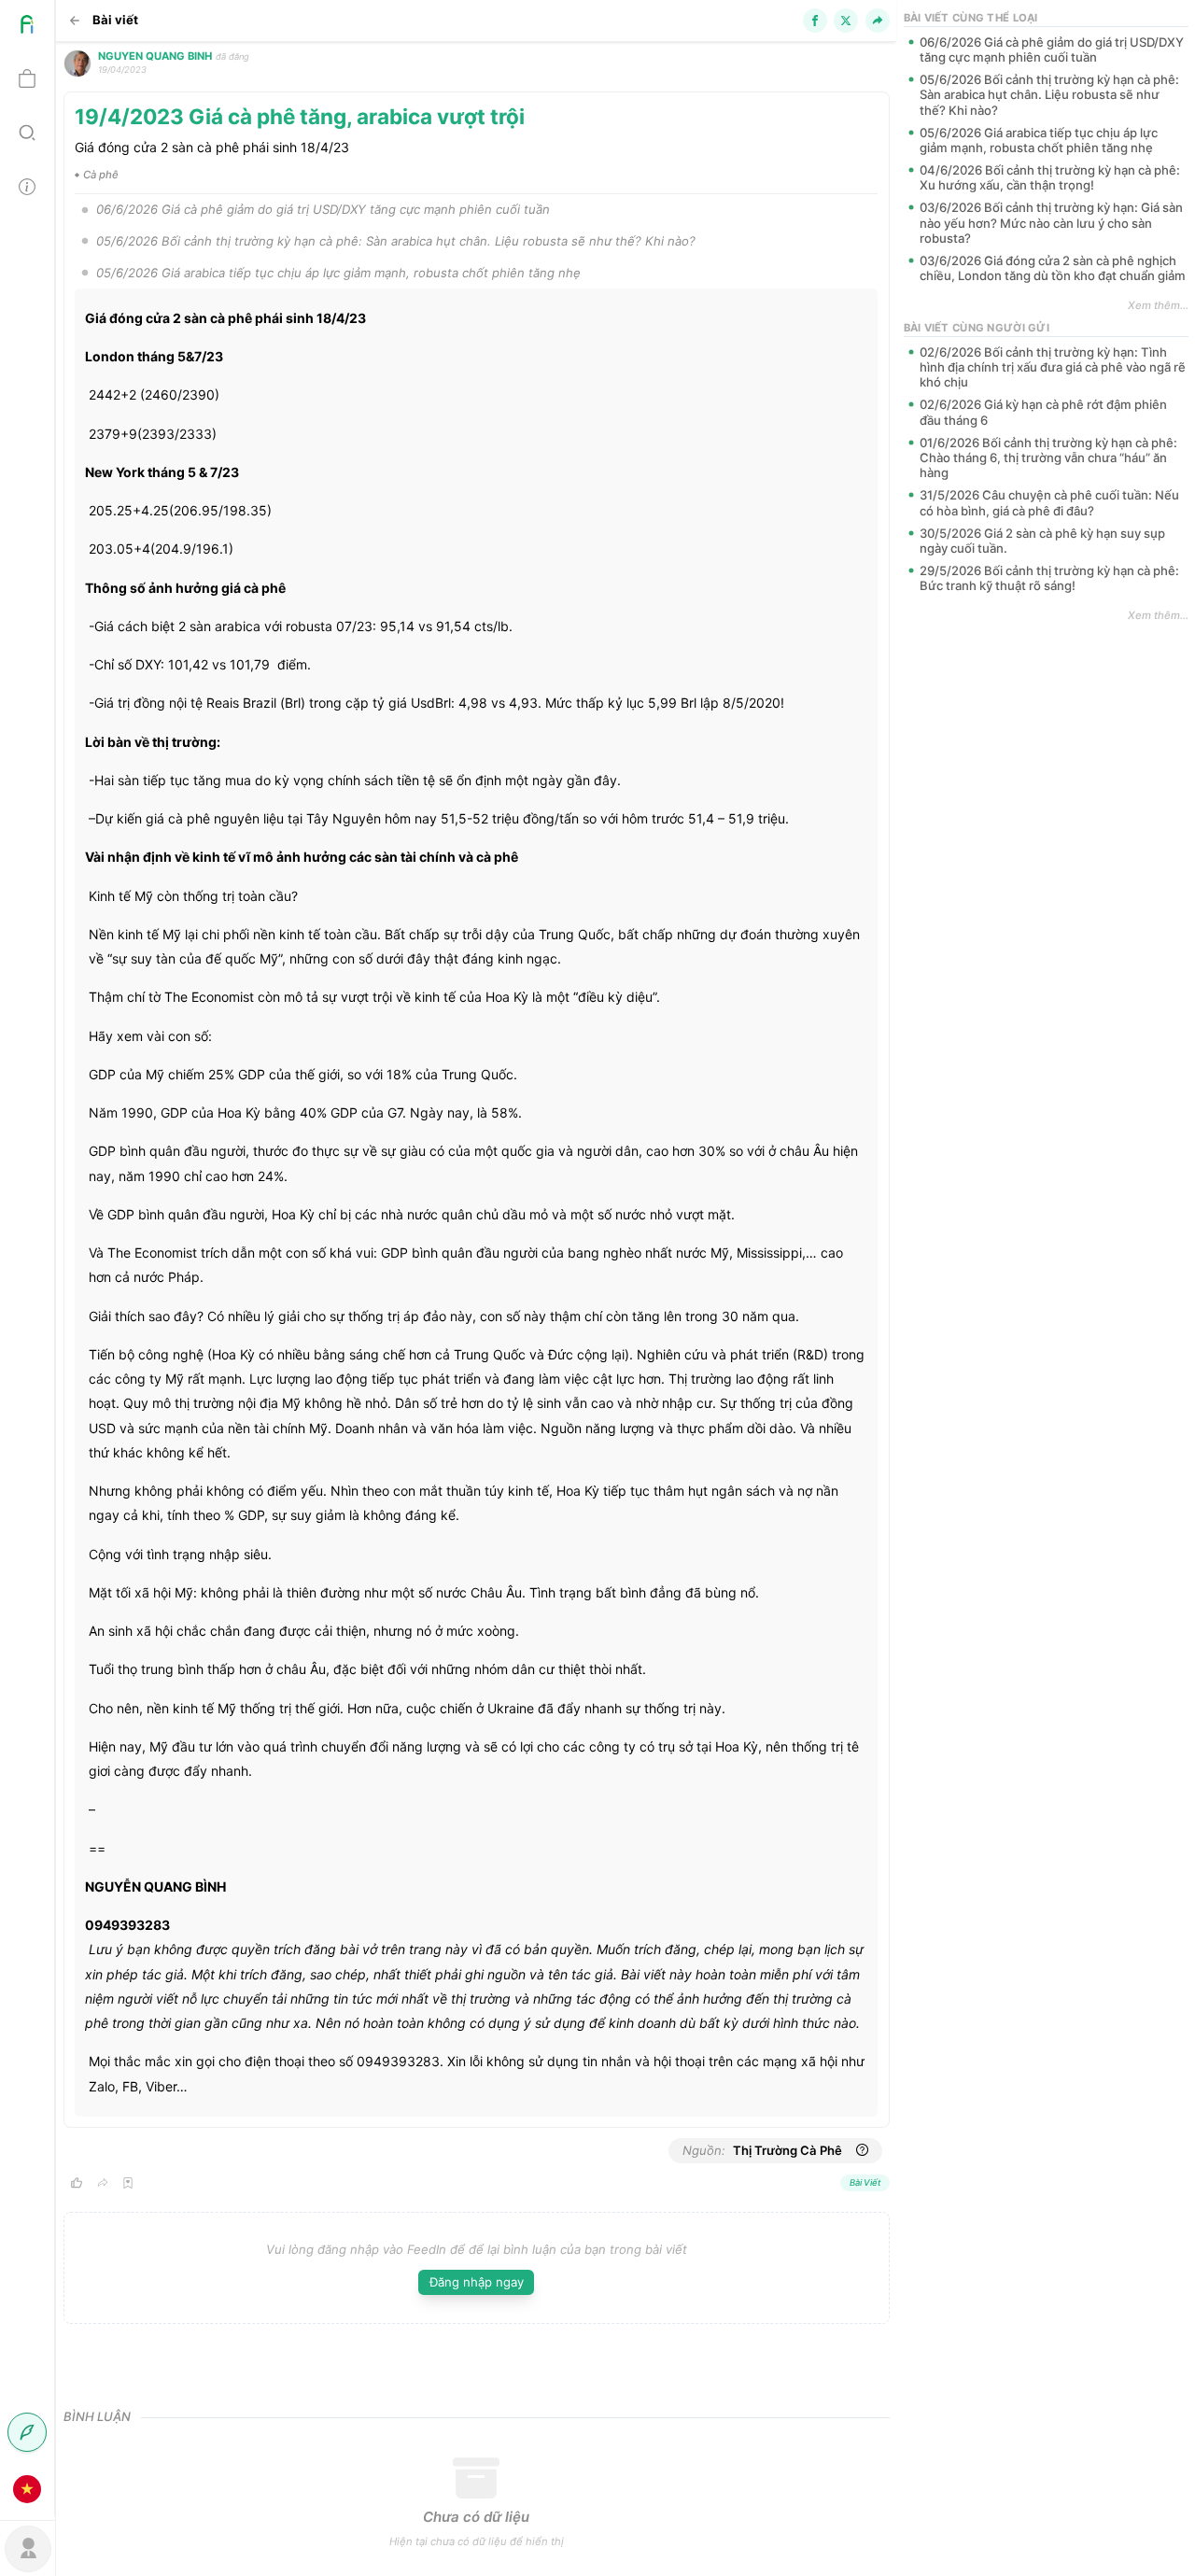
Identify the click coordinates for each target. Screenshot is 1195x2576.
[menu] (28, 1258)
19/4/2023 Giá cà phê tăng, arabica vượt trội (300, 116)
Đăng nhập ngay (477, 2282)
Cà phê (101, 175)
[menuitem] (27, 27)
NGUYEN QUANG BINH (155, 56)
